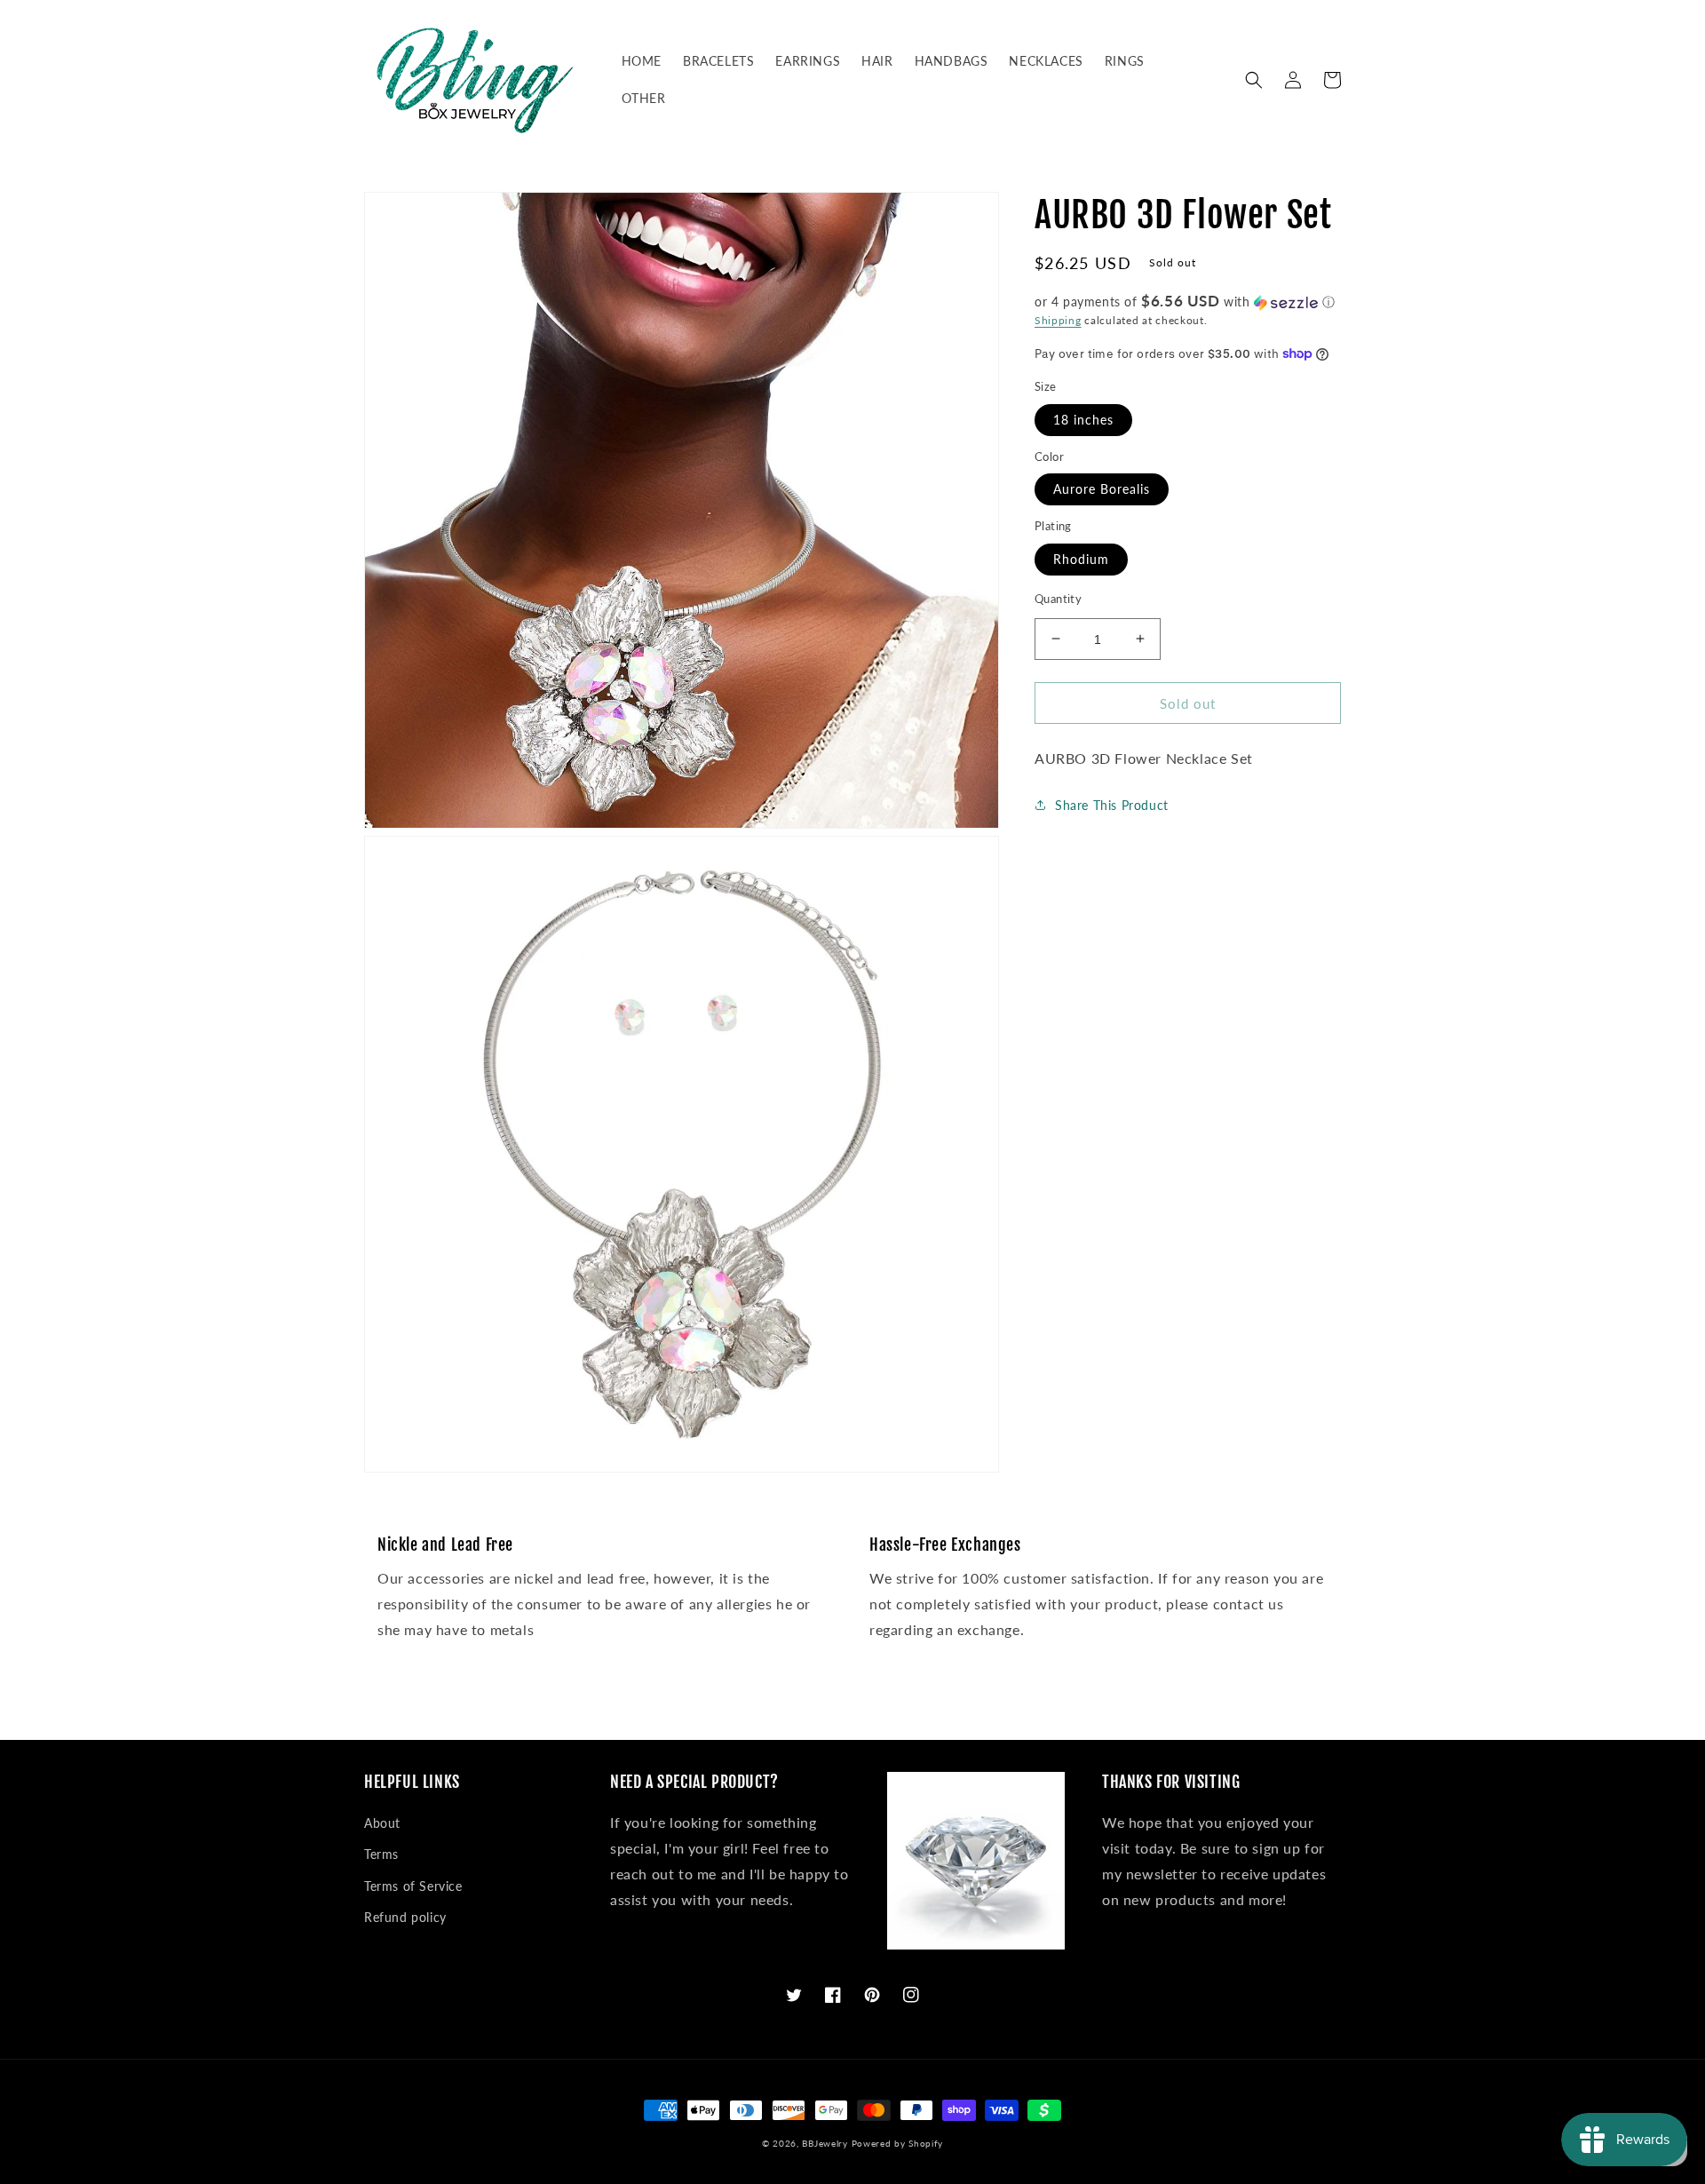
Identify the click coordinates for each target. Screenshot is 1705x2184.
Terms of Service (413, 1886)
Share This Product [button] (1112, 804)
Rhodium (1081, 558)
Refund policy (405, 1917)
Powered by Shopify (898, 2143)
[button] (1254, 80)
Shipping (1058, 320)
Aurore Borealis (1102, 489)
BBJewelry (825, 2143)
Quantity (1058, 598)
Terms (381, 1854)
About (382, 1823)
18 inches (1083, 419)
